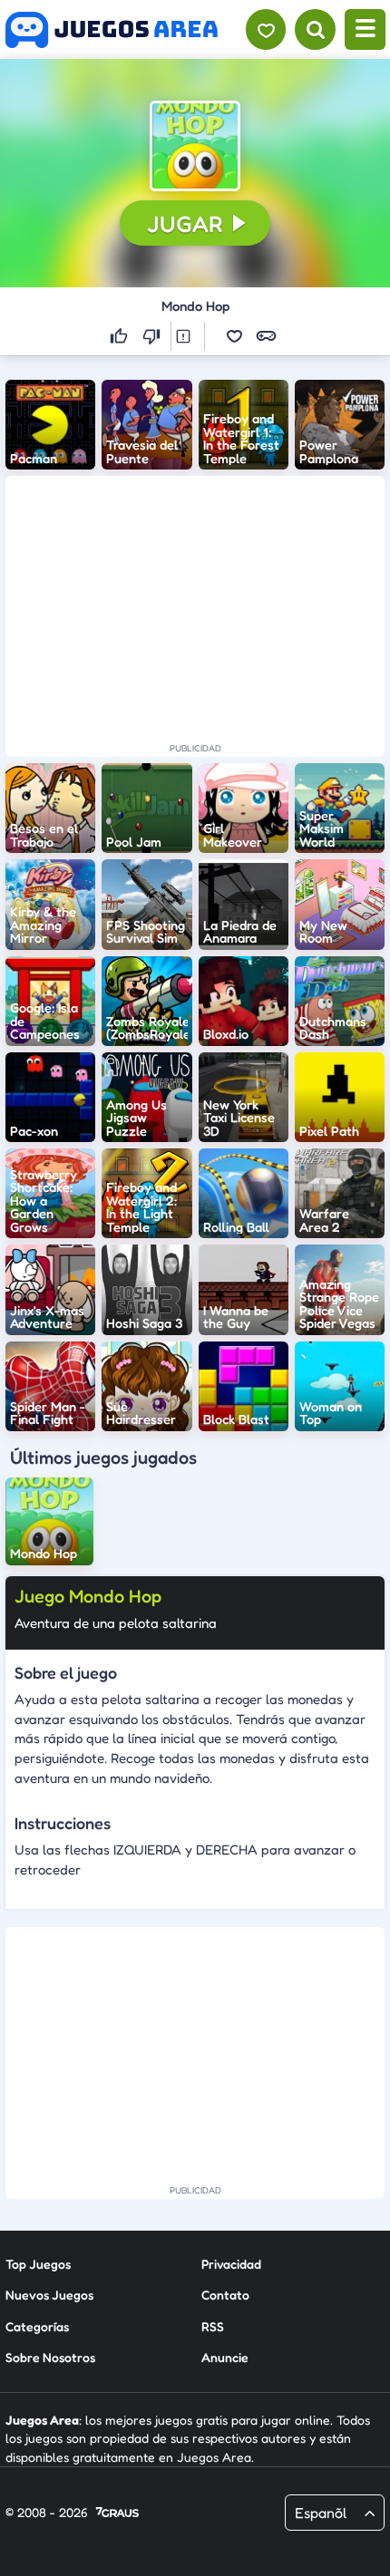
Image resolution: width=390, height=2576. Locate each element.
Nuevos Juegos (49, 2295)
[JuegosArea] (112, 30)
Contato (225, 2295)
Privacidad (231, 2264)
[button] (195, 146)
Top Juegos (38, 2264)
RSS (213, 2326)
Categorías (37, 2326)
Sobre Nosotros (50, 2357)
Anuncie (225, 2357)
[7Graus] (117, 2513)
